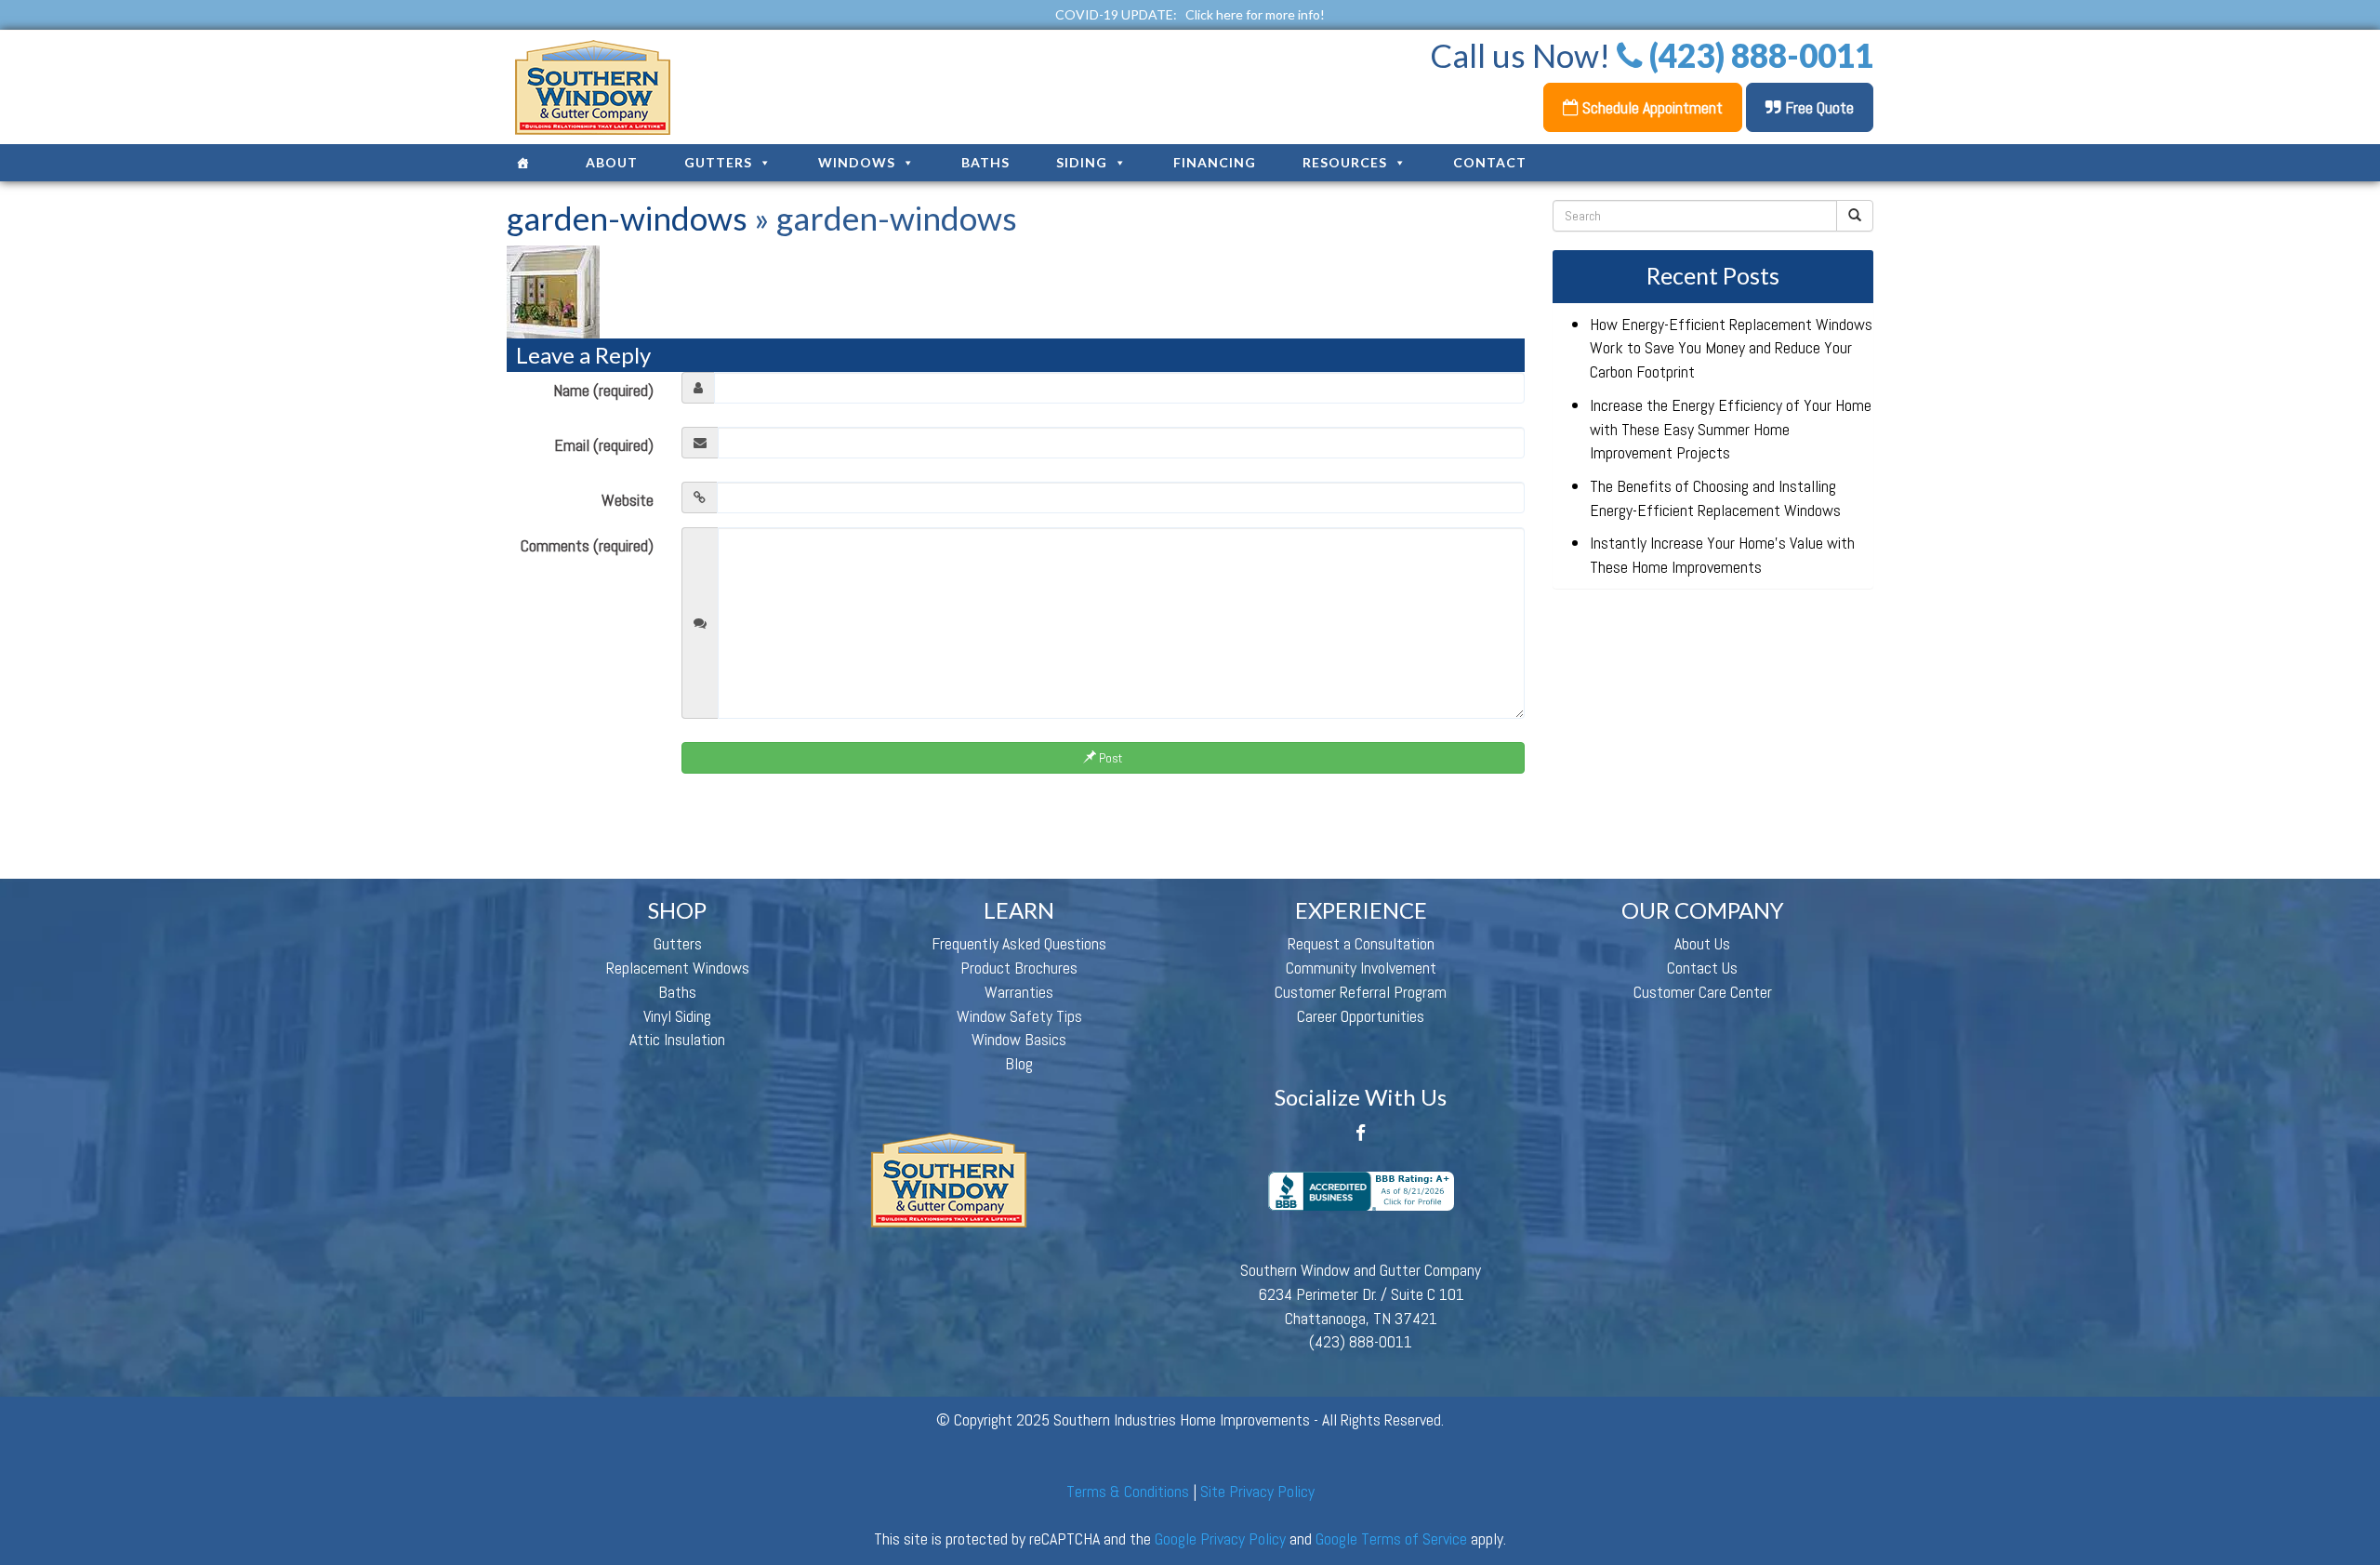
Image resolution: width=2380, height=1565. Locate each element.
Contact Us (1702, 968)
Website (628, 500)
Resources (1345, 162)
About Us (1702, 943)
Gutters (718, 162)
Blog (1019, 1063)
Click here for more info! (1255, 14)
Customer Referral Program (1361, 992)
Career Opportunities (1361, 1016)
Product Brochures (1019, 968)
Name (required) (603, 390)
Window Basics (1019, 1039)
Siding (1082, 162)
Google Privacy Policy (1220, 1538)
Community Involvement (1361, 968)
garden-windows (627, 218)
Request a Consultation (1361, 943)
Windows (857, 162)
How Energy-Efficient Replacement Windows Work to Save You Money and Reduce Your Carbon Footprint (1731, 348)
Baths (985, 162)
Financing (1215, 162)
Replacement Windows (678, 968)
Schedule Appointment (1651, 107)
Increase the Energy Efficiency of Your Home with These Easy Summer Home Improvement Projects (1731, 429)
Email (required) (604, 445)
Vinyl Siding (677, 1016)
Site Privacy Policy (1257, 1491)
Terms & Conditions (1128, 1491)
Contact (1490, 162)
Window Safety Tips (1019, 1016)
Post (1109, 758)
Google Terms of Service (1391, 1538)
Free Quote (1818, 107)
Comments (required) (587, 545)
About (612, 162)
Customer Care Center (1703, 992)
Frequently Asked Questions (1019, 943)
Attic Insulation (677, 1039)
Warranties (1019, 992)
